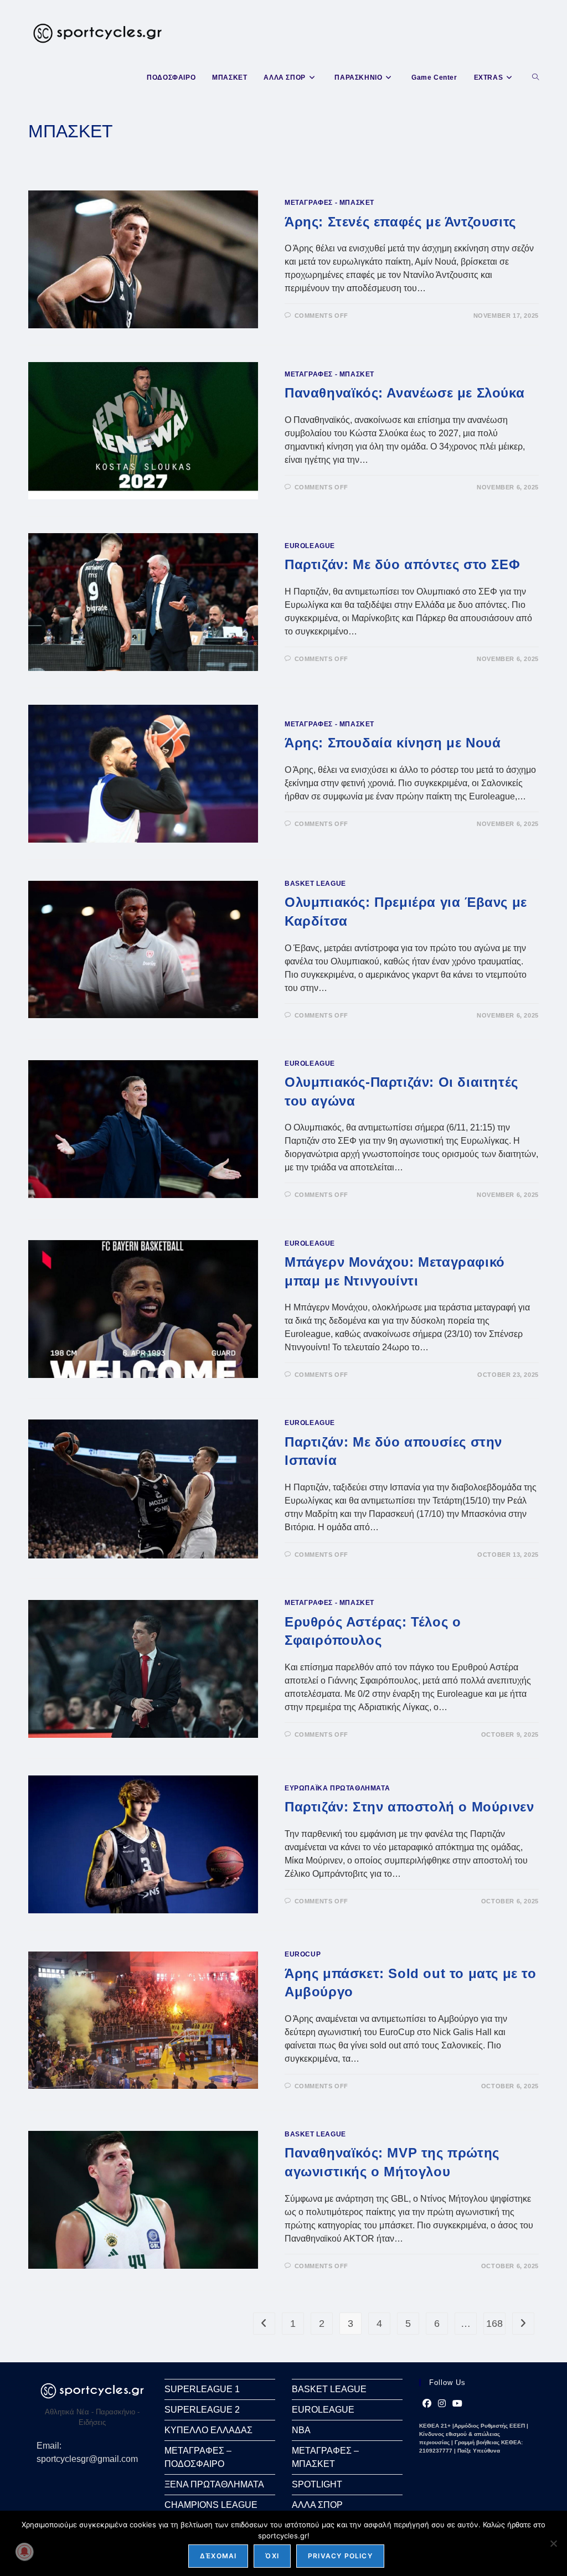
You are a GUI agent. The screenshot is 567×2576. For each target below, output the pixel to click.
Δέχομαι (218, 2556)
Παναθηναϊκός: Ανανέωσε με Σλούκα (404, 393)
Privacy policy (340, 2556)
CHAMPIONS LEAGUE (211, 2505)
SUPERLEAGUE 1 (202, 2389)
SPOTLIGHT (317, 2484)
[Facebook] (427, 2404)
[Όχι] (553, 2543)
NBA (301, 2430)
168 (494, 2324)
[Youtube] (457, 2404)
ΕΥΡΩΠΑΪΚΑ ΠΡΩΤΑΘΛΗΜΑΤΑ (337, 1788)
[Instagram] (442, 2404)
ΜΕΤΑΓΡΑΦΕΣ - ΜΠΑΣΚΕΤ (329, 203)
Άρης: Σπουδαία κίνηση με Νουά (393, 743)
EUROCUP (303, 1954)
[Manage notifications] (24, 2552)
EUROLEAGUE (310, 546)
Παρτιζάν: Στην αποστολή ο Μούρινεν (409, 1807)
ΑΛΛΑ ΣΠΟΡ (317, 2505)
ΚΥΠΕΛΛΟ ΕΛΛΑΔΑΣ (208, 2430)
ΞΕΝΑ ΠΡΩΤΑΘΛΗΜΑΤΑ (214, 2484)
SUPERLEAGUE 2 (202, 2410)
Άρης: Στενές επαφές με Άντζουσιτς (400, 222)
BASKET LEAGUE (315, 884)
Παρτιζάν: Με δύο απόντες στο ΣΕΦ (402, 564)
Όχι (272, 2556)
